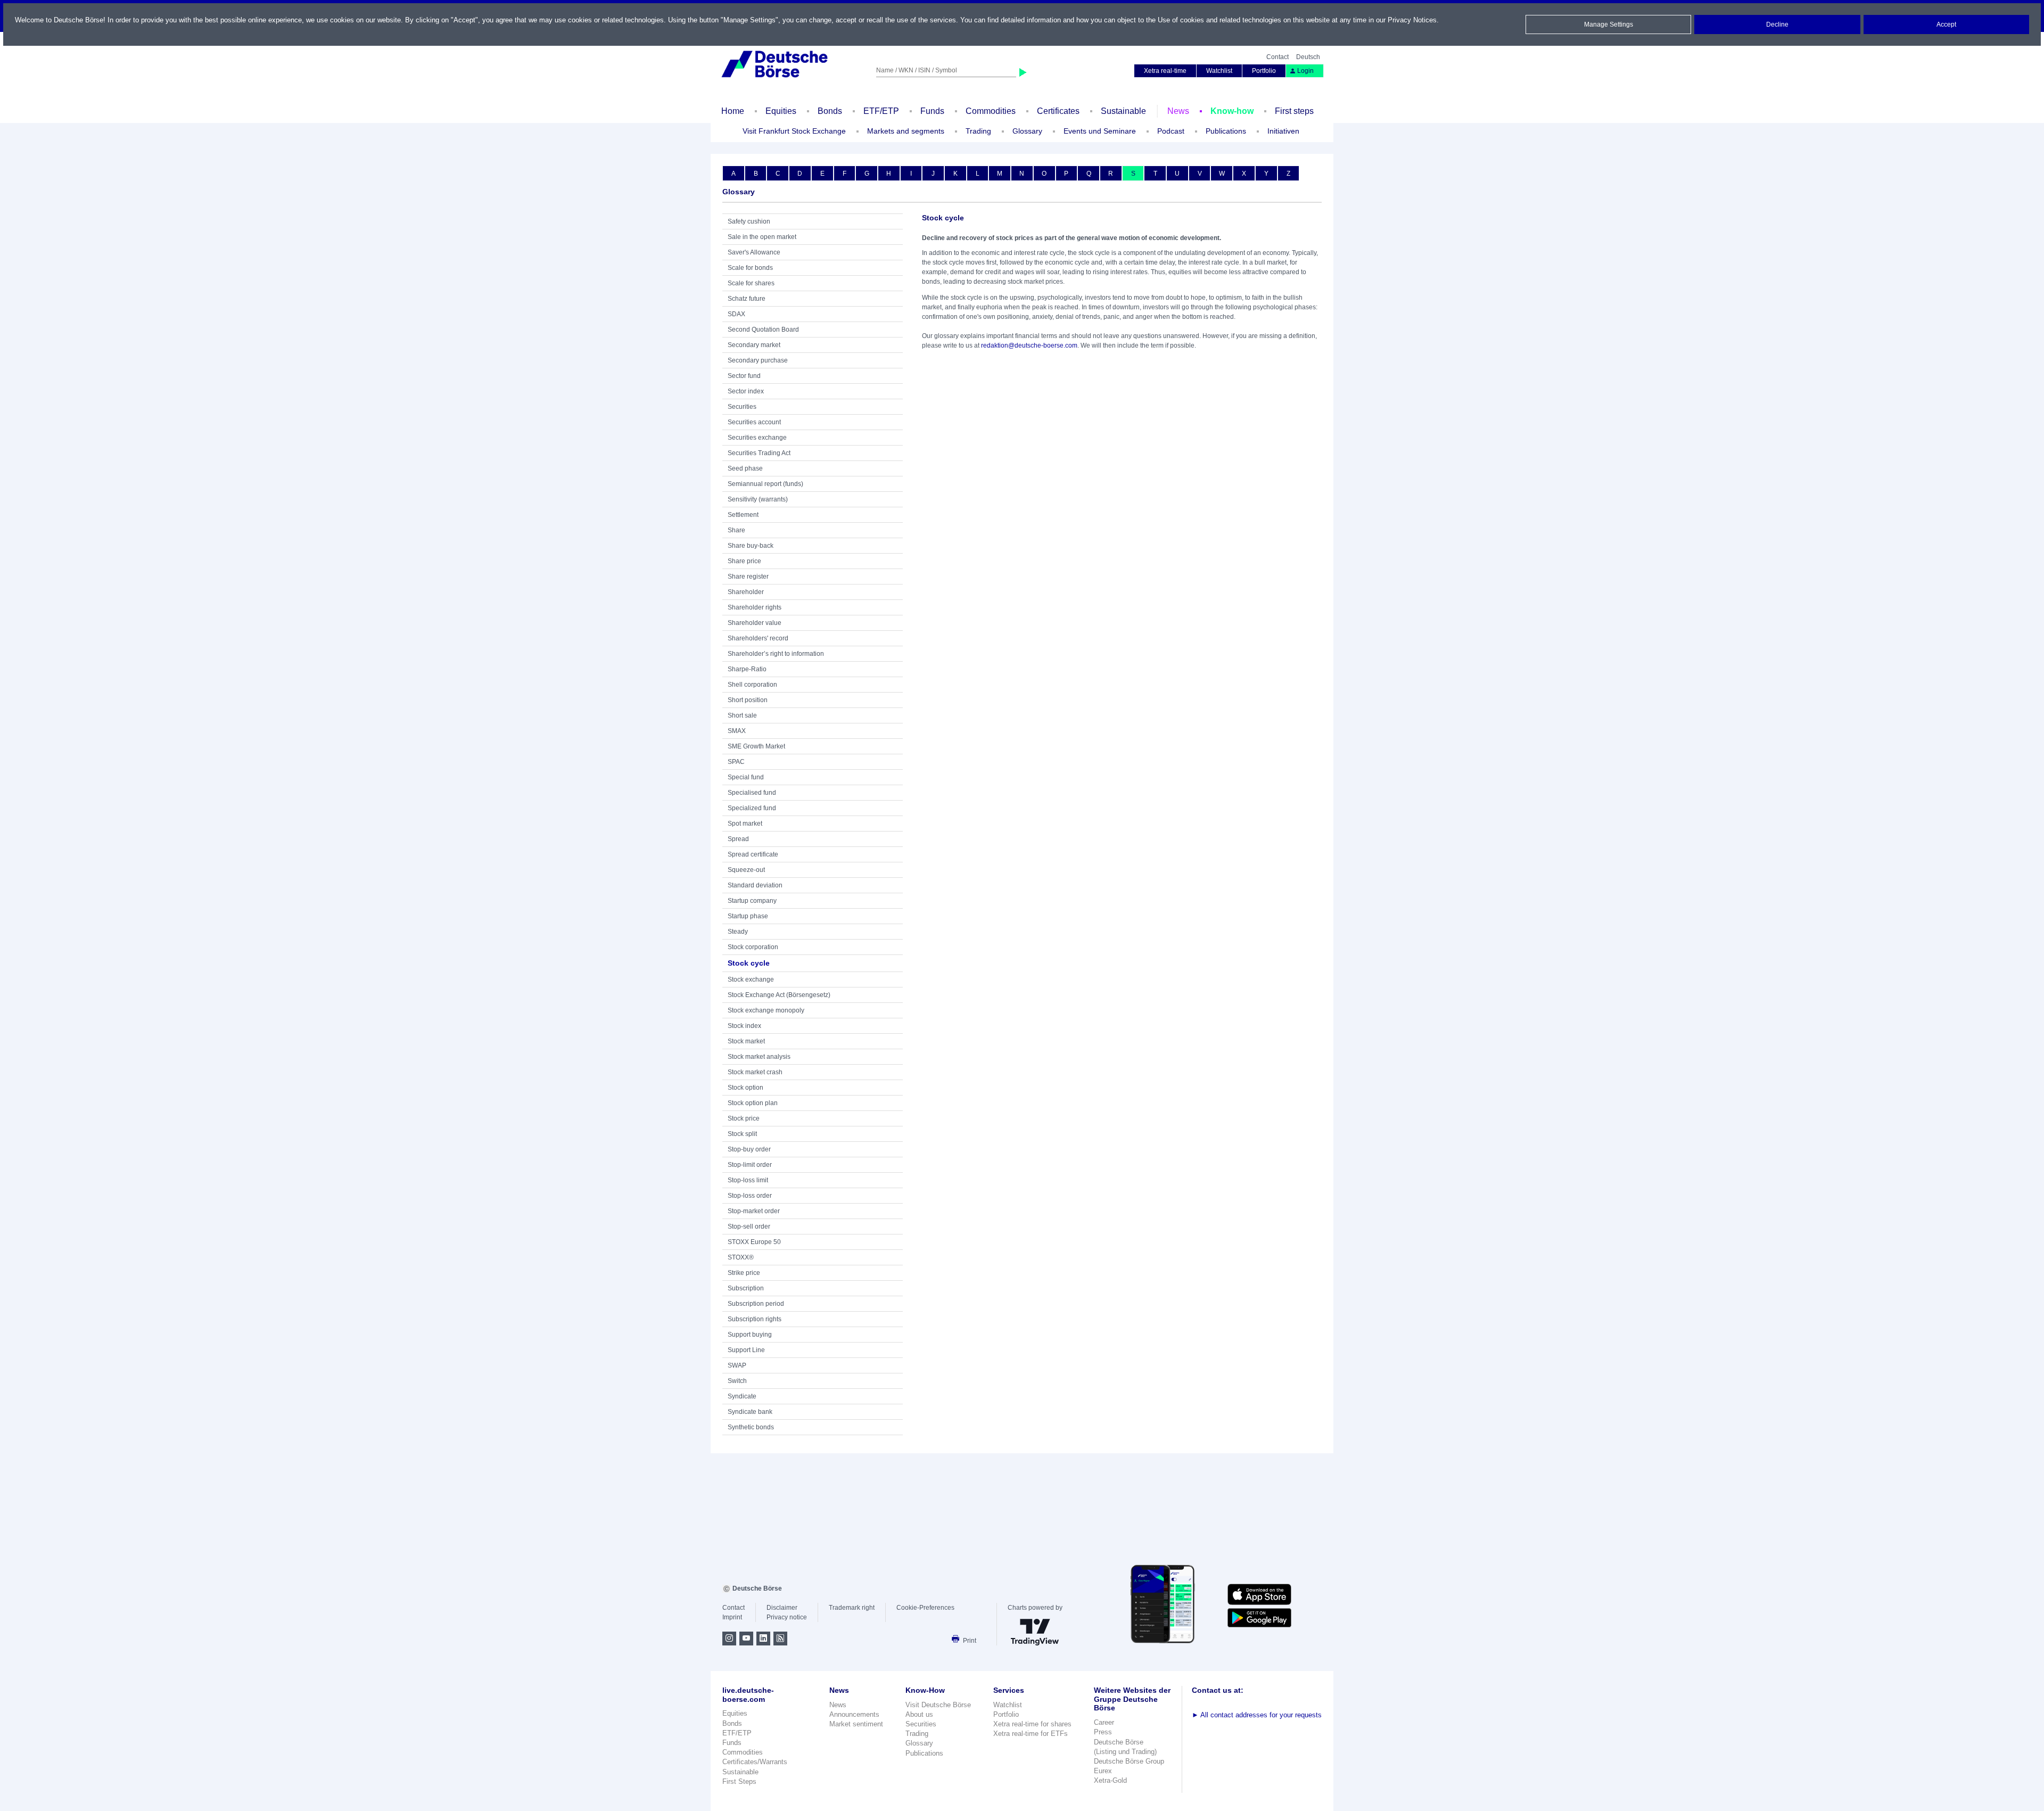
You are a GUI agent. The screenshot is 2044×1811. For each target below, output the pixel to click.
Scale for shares (751, 283)
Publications (924, 1753)
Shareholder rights (755, 607)
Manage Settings (1609, 24)
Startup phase (748, 916)
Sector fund (744, 376)
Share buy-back (751, 546)
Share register (748, 577)
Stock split (742, 1134)
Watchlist (1219, 71)
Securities (742, 407)
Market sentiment (856, 1724)
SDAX (736, 314)
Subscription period (756, 1304)
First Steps (739, 1781)
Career (1104, 1722)
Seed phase (745, 468)
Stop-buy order (749, 1149)
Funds (932, 111)
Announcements (854, 1714)
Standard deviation (755, 885)
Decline (1777, 24)
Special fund (746, 777)
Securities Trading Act (759, 453)
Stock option (745, 1088)
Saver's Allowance (754, 252)
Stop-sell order (749, 1226)
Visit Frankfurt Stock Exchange (794, 131)
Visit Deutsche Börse (938, 1705)
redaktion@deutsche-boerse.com (1029, 345)
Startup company (752, 901)
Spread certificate (753, 854)
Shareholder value (755, 623)
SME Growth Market (756, 746)
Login (1305, 71)
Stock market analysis (759, 1057)
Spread (738, 839)
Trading (917, 1734)
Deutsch (1308, 57)
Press (1103, 1732)
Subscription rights (755, 1319)
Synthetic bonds (751, 1427)
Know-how (1232, 111)
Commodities (991, 111)
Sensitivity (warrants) (758, 499)
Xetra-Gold (1110, 1780)
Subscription (746, 1288)
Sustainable (1123, 111)
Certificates (1058, 111)
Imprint (732, 1617)
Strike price (744, 1273)
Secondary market (754, 345)
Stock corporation (753, 947)
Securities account (754, 422)
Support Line (746, 1350)
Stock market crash (755, 1072)
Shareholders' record (758, 638)
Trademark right (852, 1608)
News (1178, 111)
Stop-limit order (750, 1165)
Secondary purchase (758, 360)
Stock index (744, 1026)
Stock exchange (751, 979)
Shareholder (746, 592)
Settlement (743, 515)
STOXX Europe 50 (754, 1242)
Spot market (745, 824)
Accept (1946, 24)
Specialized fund (752, 808)
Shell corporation (752, 685)
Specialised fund (752, 793)
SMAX (737, 731)
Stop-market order (754, 1211)
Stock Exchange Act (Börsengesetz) (779, 995)
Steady (738, 932)
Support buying (750, 1335)
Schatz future (747, 299)
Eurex (1103, 1771)
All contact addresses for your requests (1257, 1715)
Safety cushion (749, 221)
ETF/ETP (881, 111)
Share (736, 530)
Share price (744, 561)
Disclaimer (782, 1608)
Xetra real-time (1165, 71)
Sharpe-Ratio (747, 669)
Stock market (746, 1041)
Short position (748, 700)
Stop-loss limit (748, 1180)
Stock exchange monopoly (766, 1010)
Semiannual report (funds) (765, 484)
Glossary (1027, 131)
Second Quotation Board (763, 330)
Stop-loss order (750, 1196)
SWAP (737, 1365)
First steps (1294, 111)
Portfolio (1264, 71)
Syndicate (742, 1396)
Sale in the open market (762, 237)
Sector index (746, 391)
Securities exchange (757, 438)
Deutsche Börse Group (1129, 1761)
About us (919, 1714)
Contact (1278, 57)
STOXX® (741, 1257)
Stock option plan (753, 1103)
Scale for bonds (750, 268)
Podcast (1171, 131)
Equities (781, 111)
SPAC (736, 762)
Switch (737, 1381)
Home (733, 111)
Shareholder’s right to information (776, 654)
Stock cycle (749, 963)
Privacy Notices (1412, 20)
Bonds (830, 111)
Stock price (744, 1118)
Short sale (742, 715)
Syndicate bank (750, 1412)
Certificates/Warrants (755, 1762)
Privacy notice (787, 1617)
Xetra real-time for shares (1032, 1724)
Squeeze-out (746, 870)
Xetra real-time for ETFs (1031, 1734)
